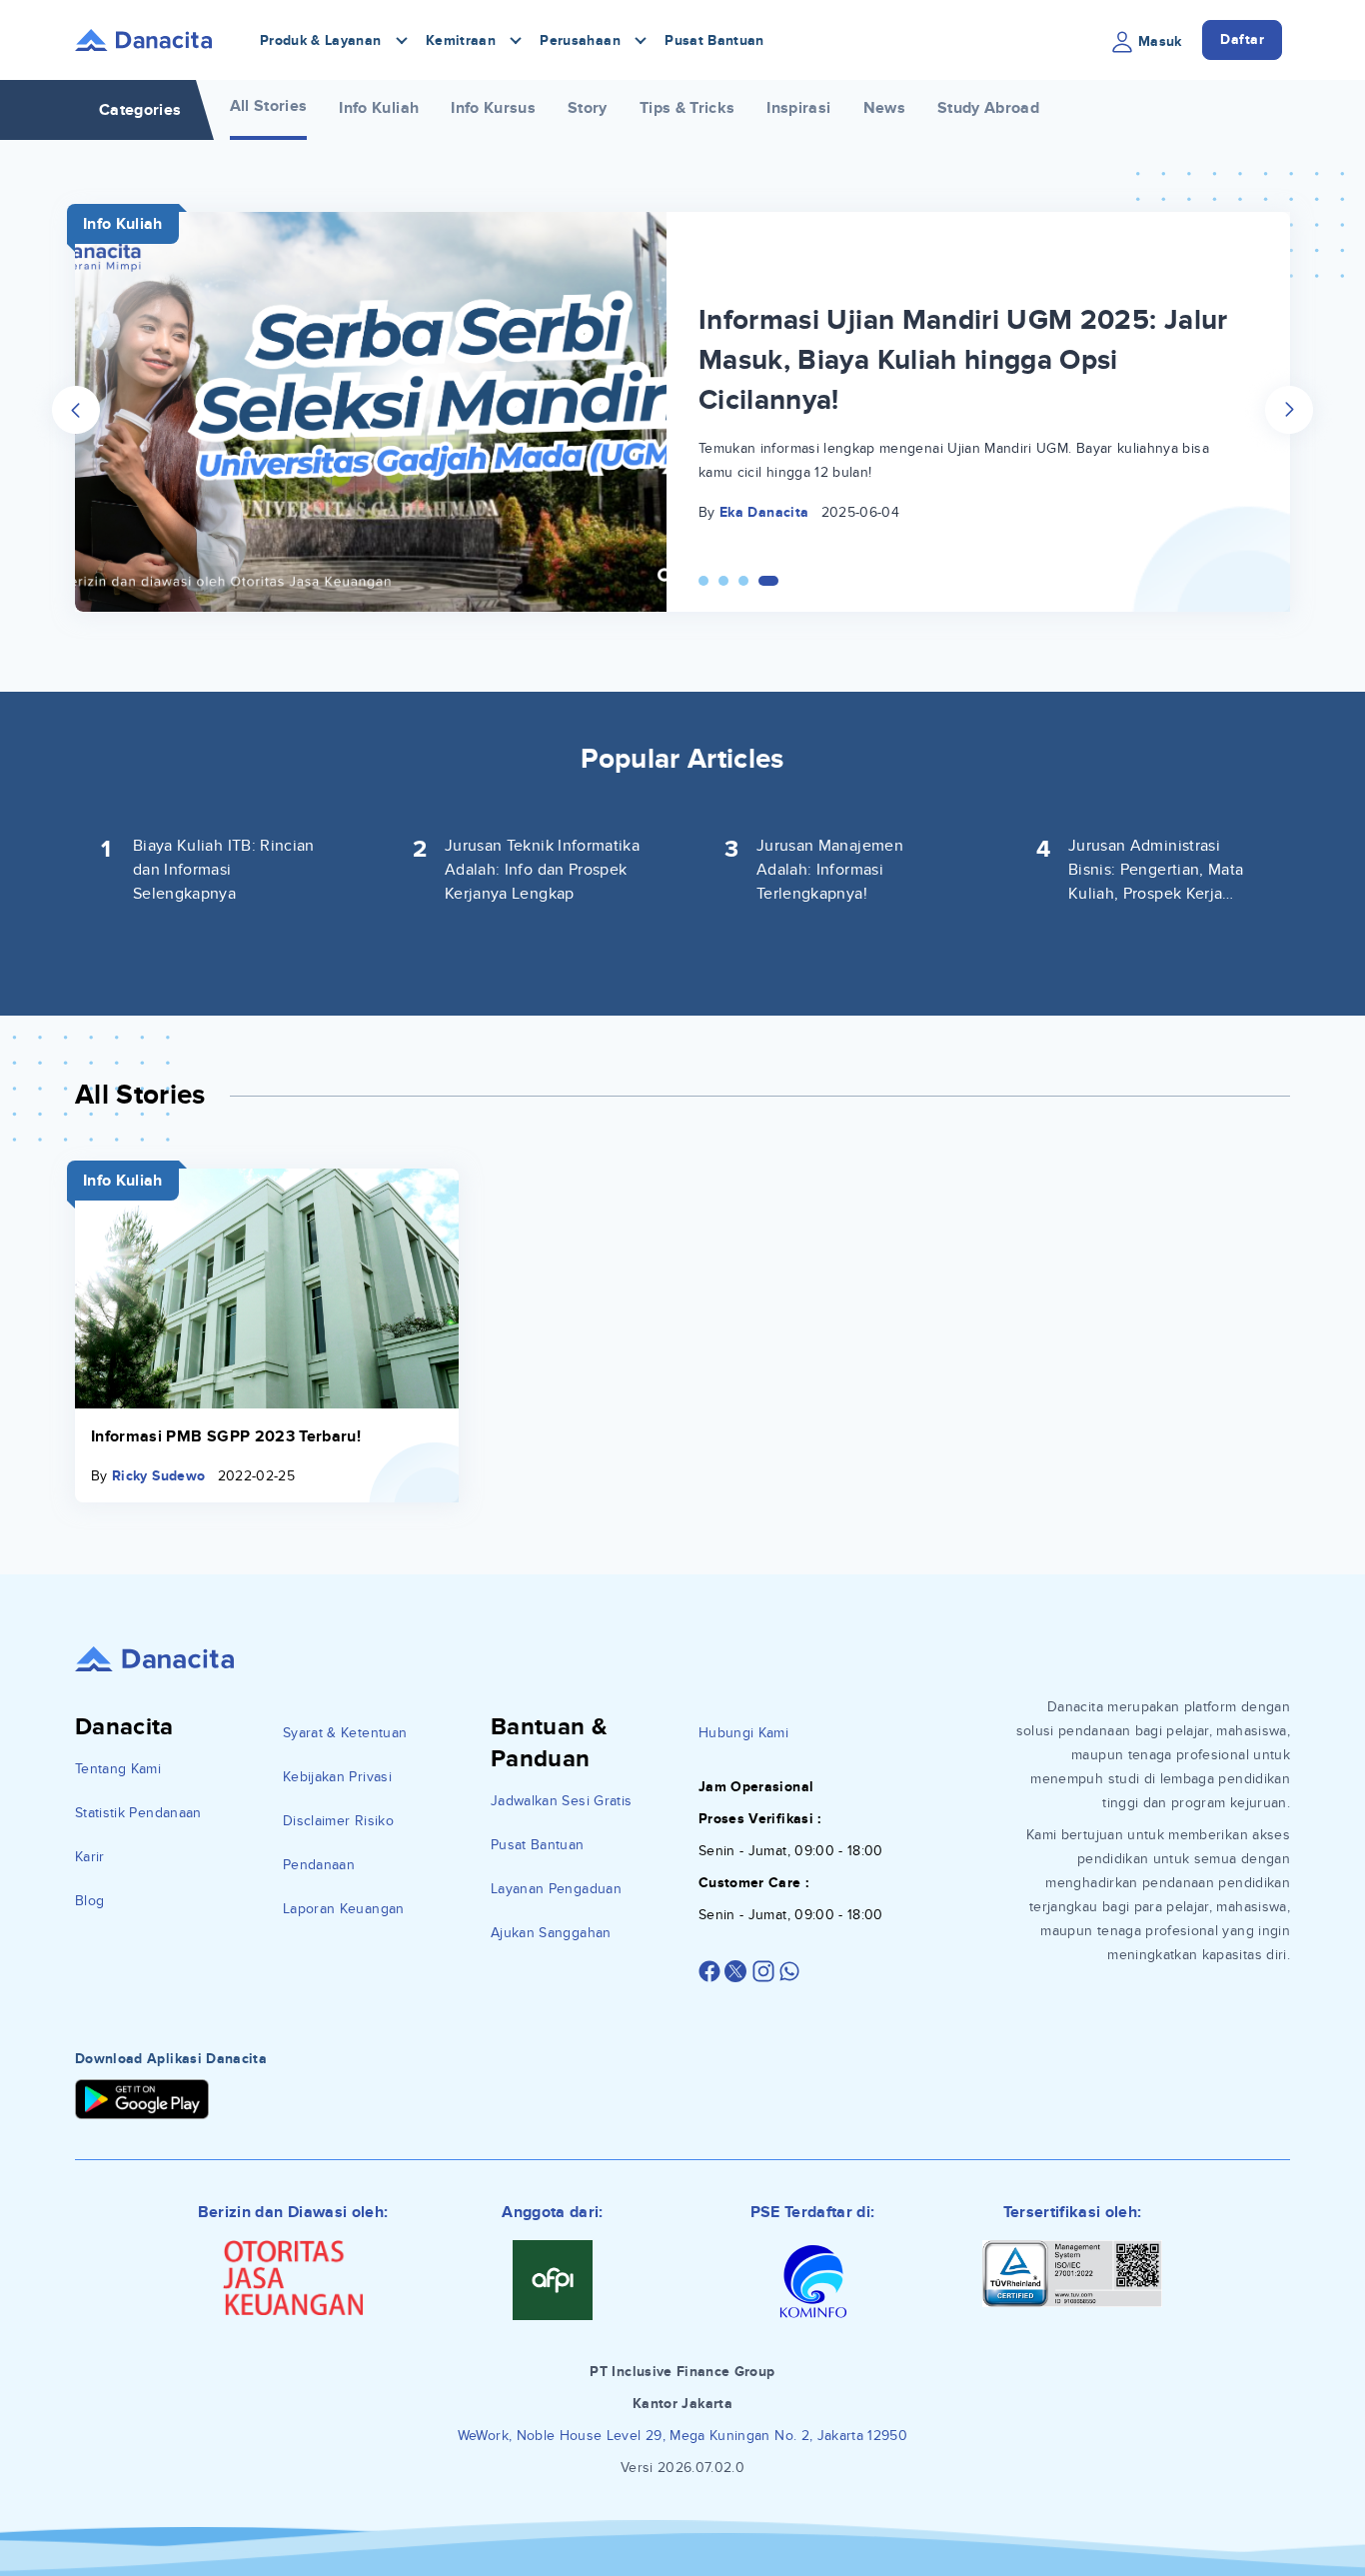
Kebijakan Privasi (337, 1777)
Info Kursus (493, 108)
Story (588, 108)
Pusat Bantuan (714, 40)
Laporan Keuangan (344, 1909)
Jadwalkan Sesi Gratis (561, 1801)
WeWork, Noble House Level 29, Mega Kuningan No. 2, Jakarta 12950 (682, 2436)
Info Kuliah (379, 108)
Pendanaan (319, 1865)
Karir (90, 1857)
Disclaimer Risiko (338, 1821)
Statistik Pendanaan (138, 1813)
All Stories (269, 106)
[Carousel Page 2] (723, 581)
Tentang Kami (118, 1769)
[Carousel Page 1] (703, 581)
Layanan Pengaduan (556, 1889)
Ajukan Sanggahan (551, 1933)
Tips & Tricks (687, 108)
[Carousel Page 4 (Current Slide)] (768, 581)
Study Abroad (988, 108)
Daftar (1242, 39)
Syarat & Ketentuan (345, 1733)
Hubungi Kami (743, 1733)
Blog (89, 1901)
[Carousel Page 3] (743, 581)
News (884, 108)
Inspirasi (798, 108)
